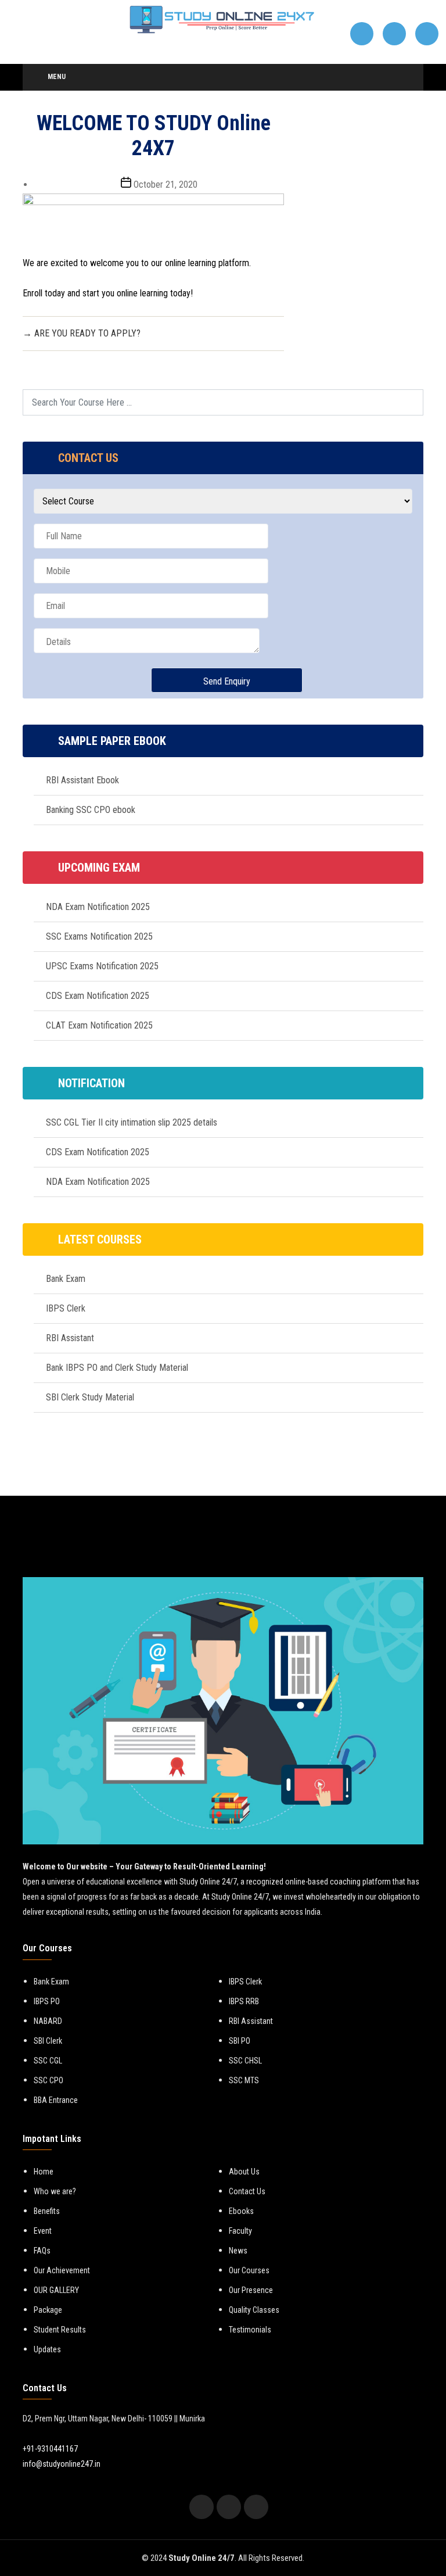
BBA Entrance (56, 2100)
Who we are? (55, 2191)
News (238, 2251)
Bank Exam (66, 1279)
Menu (57, 77)
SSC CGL (48, 2061)
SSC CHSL (245, 2061)
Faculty (240, 2231)
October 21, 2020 (166, 184)
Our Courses (249, 2270)
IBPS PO (47, 2001)
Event (43, 2231)
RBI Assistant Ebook (82, 780)
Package (48, 2310)
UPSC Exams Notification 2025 (102, 966)
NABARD (48, 2021)
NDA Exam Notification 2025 (98, 907)
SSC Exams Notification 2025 (99, 936)
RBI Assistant (70, 1338)
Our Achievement (62, 2270)
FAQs (42, 2251)
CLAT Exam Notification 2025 (99, 1025)
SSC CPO (48, 2080)
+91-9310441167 (50, 2449)
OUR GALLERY (56, 2290)
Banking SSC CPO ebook (91, 810)
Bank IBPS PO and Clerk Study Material (117, 1368)
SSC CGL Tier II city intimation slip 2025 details (132, 1122)
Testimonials (250, 2330)
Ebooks (241, 2211)
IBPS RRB (244, 2001)
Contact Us (247, 2191)
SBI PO (240, 2041)
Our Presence (251, 2290)
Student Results (60, 2330)
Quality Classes (254, 2310)
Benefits (47, 2211)
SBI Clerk (48, 2041)
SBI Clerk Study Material (90, 1397)
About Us (244, 2172)
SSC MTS (244, 2080)
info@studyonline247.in (62, 2464)
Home (44, 2172)
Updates (47, 2349)
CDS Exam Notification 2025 (98, 996)
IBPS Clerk (66, 1308)
